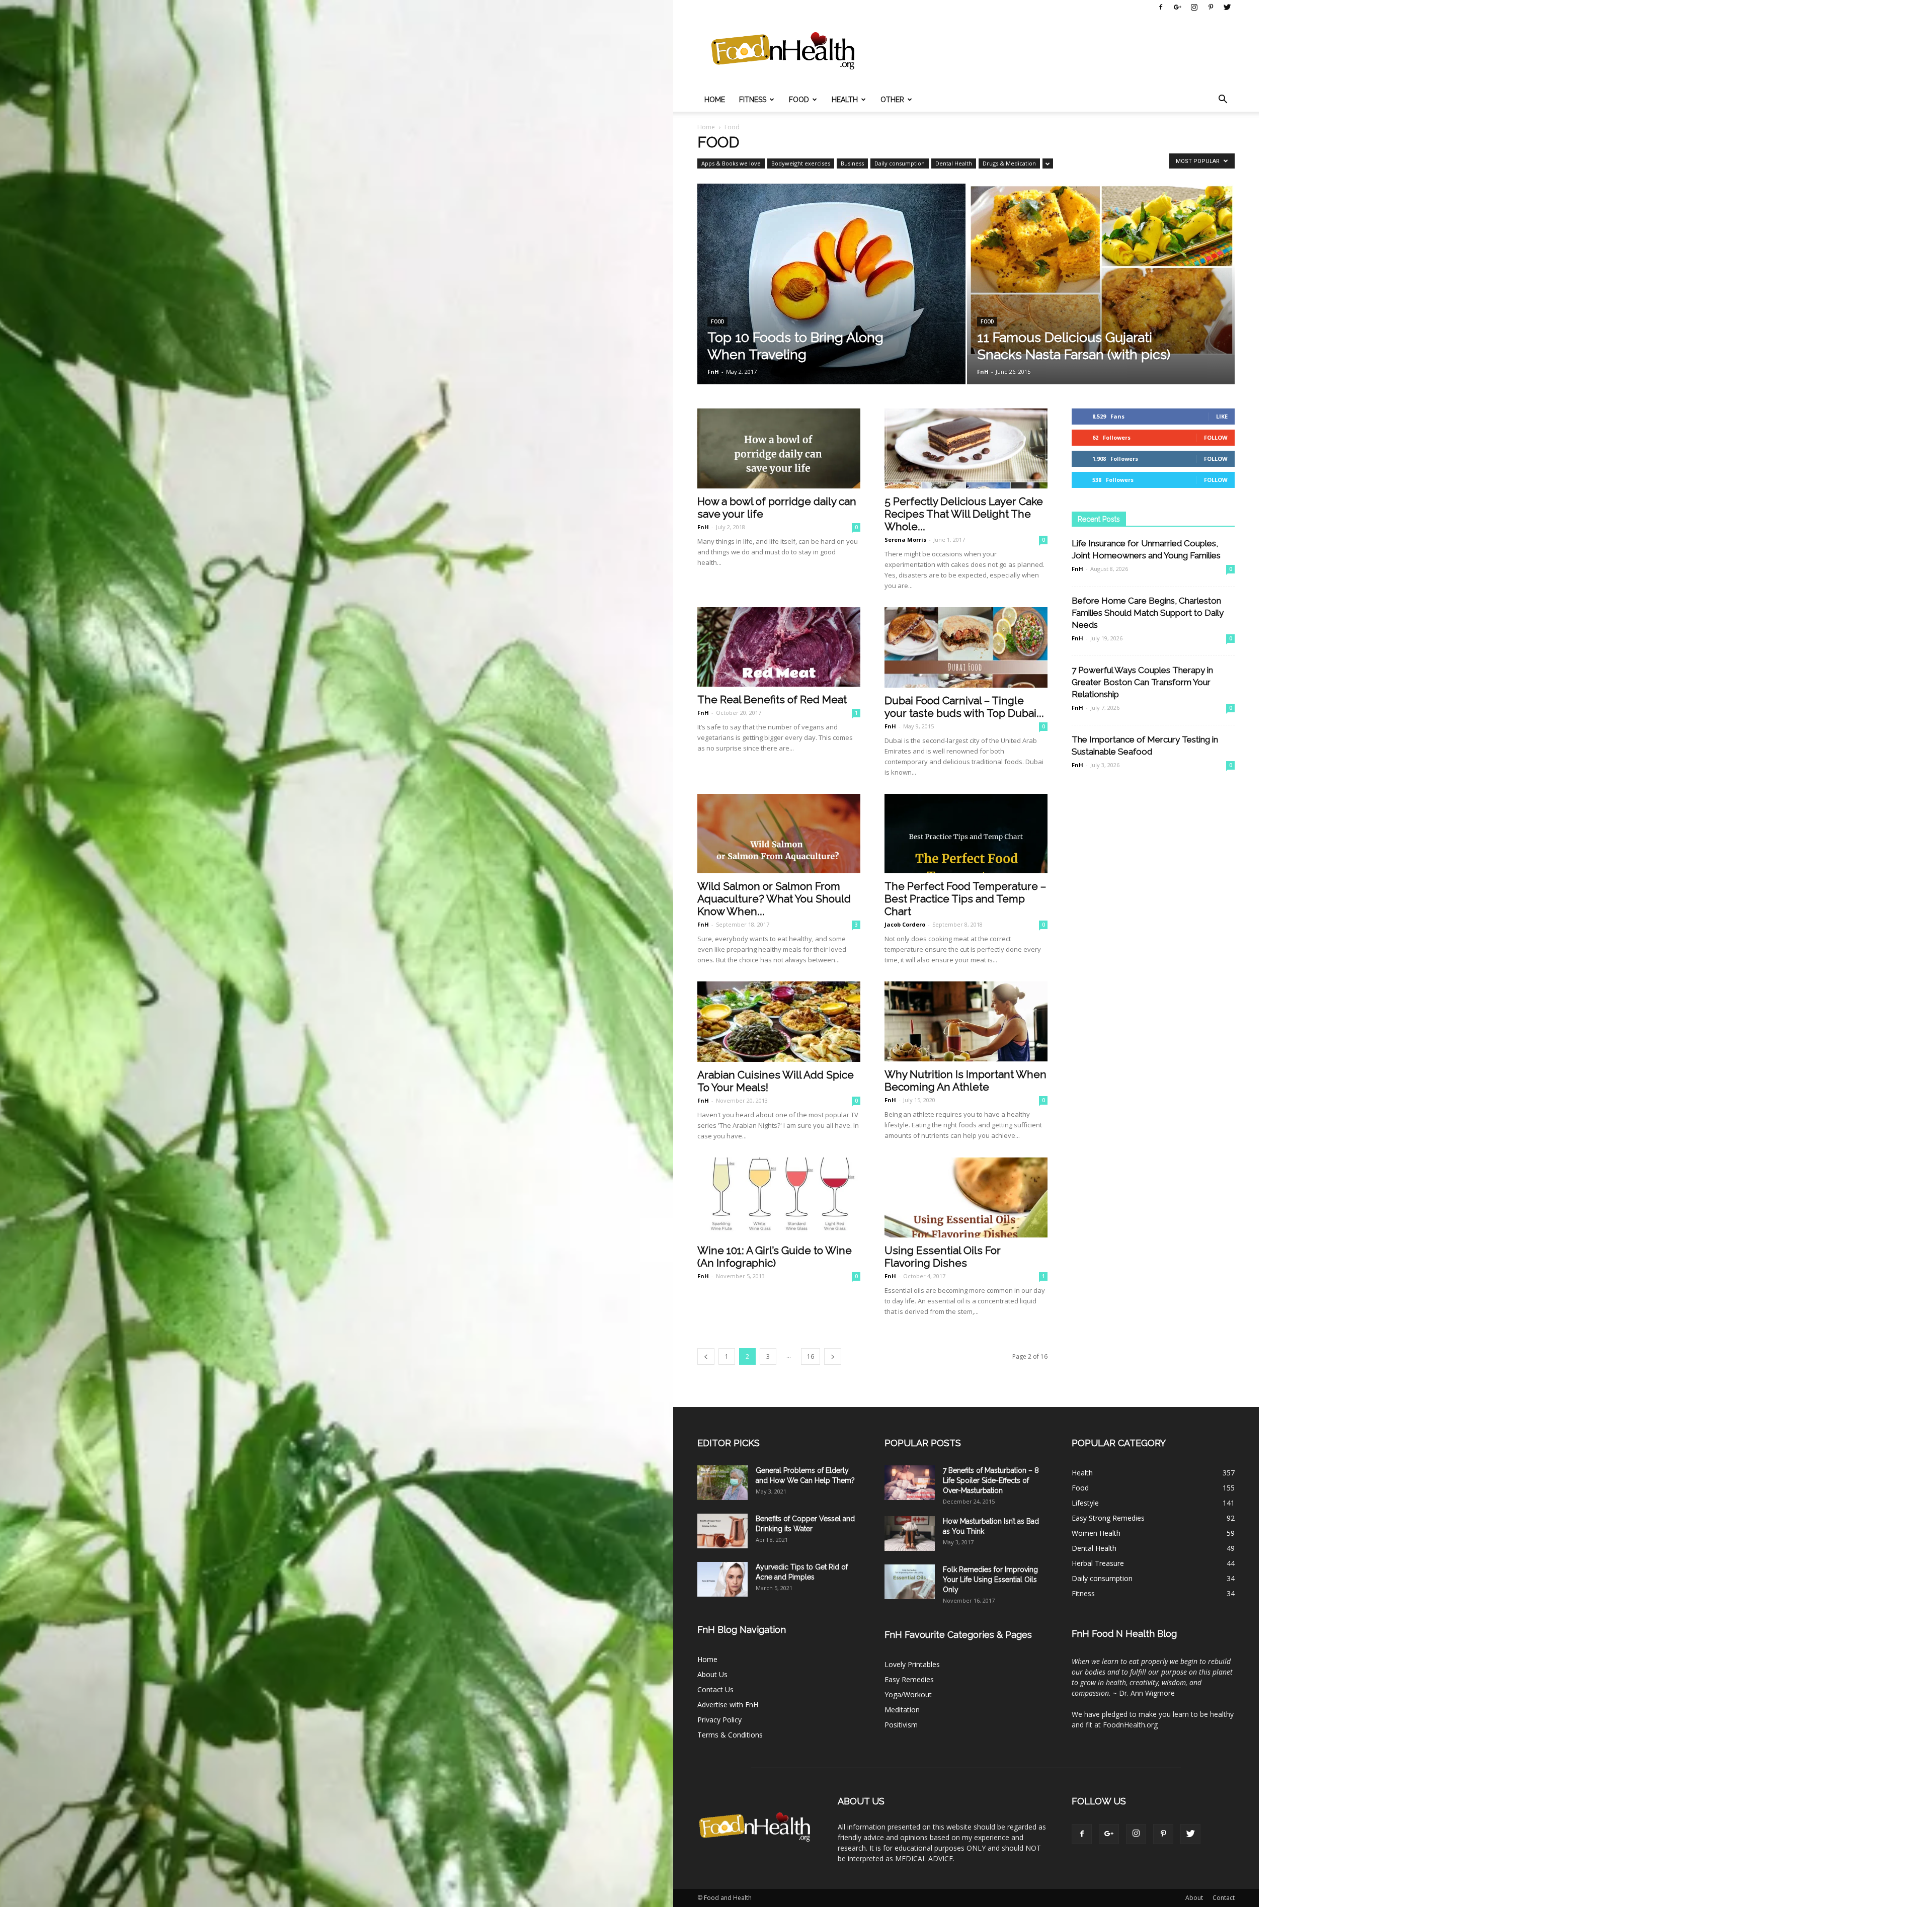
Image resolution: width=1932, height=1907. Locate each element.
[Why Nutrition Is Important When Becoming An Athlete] (966, 1021)
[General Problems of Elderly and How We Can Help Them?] (722, 1483)
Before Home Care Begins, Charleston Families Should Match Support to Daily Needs (1148, 613)
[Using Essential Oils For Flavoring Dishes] (966, 1197)
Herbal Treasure (1098, 1563)
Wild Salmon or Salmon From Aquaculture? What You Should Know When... (774, 899)
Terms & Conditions (730, 1735)
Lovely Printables (912, 1664)
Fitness (753, 100)
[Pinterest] (1211, 7)
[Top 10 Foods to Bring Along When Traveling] (831, 291)
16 (811, 1356)
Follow (1216, 437)
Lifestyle (1085, 1503)
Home (715, 100)
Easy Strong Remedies (1108, 1518)
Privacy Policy (719, 1720)
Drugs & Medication (1009, 163)
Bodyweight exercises (801, 163)
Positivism (901, 1725)
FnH (713, 371)
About (1194, 1898)
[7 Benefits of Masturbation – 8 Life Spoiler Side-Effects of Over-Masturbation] (910, 1483)
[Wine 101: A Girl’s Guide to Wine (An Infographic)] (779, 1197)
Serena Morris (905, 540)
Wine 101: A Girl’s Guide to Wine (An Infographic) (775, 1257)
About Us (712, 1674)
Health (845, 100)
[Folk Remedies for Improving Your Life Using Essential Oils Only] (910, 1582)
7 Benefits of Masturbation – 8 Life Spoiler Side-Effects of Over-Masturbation (991, 1480)
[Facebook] (1161, 7)
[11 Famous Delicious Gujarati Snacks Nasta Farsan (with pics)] (1101, 269)
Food (799, 100)
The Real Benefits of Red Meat (772, 699)
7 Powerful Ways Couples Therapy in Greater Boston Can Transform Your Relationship (1142, 682)
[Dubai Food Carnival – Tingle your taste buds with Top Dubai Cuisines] (966, 647)
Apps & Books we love (731, 163)
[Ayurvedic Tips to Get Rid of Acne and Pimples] (722, 1579)
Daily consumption (900, 163)
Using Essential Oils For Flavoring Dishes (943, 1257)
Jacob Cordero (905, 924)
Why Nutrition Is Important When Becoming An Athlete (965, 1081)
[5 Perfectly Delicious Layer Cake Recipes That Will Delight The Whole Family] (966, 448)
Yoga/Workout (908, 1694)
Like (1222, 416)
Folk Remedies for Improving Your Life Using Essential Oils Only (990, 1580)
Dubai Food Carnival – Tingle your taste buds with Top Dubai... (964, 707)
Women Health (1096, 1533)
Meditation (902, 1710)
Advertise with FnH (728, 1705)
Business (852, 163)
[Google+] (1177, 7)
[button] (1223, 100)
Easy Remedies (909, 1679)
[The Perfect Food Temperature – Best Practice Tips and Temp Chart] (966, 834)
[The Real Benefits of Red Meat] (779, 647)
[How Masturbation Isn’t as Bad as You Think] (910, 1533)
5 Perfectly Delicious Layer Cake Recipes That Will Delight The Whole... (964, 514)
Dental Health (954, 163)
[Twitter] (1227, 7)
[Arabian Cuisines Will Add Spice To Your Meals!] (779, 1022)
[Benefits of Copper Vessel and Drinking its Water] (722, 1531)
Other (892, 100)
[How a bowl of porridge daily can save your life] (779, 448)
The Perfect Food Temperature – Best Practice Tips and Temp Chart (965, 899)
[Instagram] (1194, 7)
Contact (1224, 1898)
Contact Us (715, 1689)
